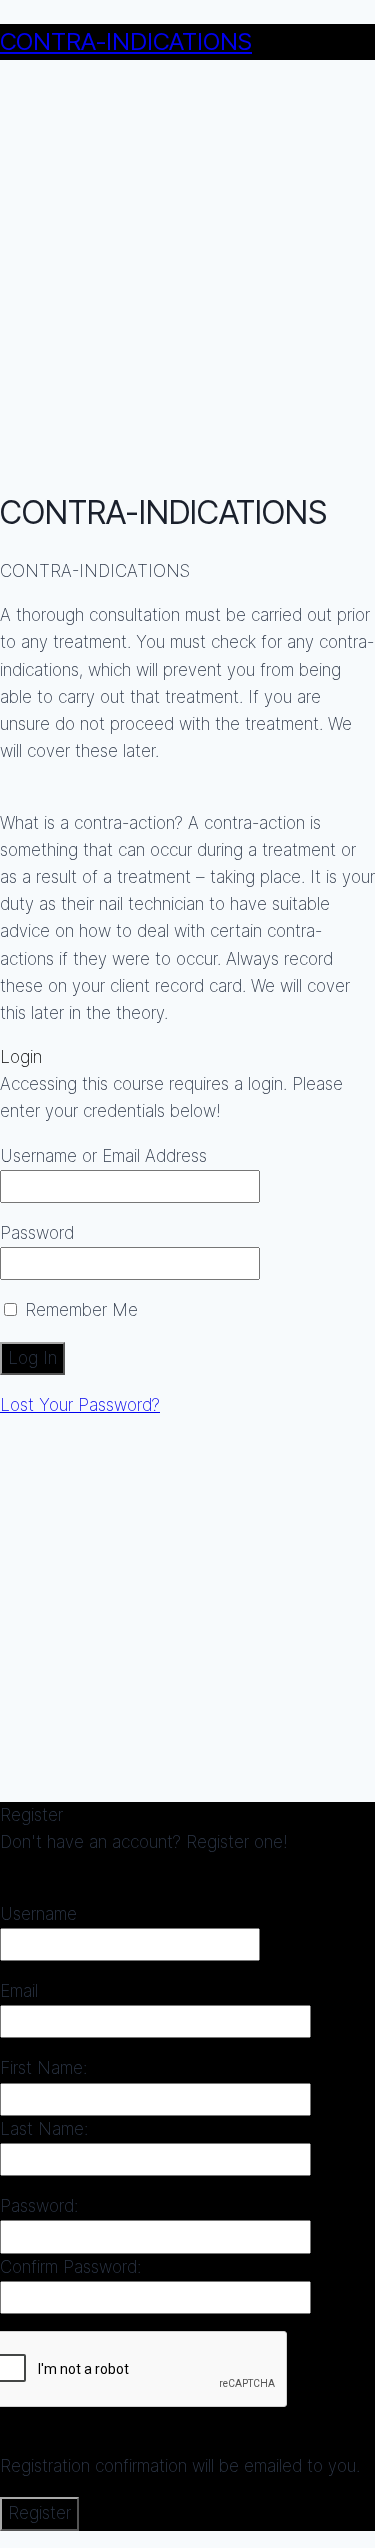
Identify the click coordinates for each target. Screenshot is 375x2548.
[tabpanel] (187, 792)
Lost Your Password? (80, 1405)
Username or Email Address (103, 1156)
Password (37, 1233)
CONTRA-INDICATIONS (126, 41)
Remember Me (79, 1310)
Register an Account (77, 1870)
